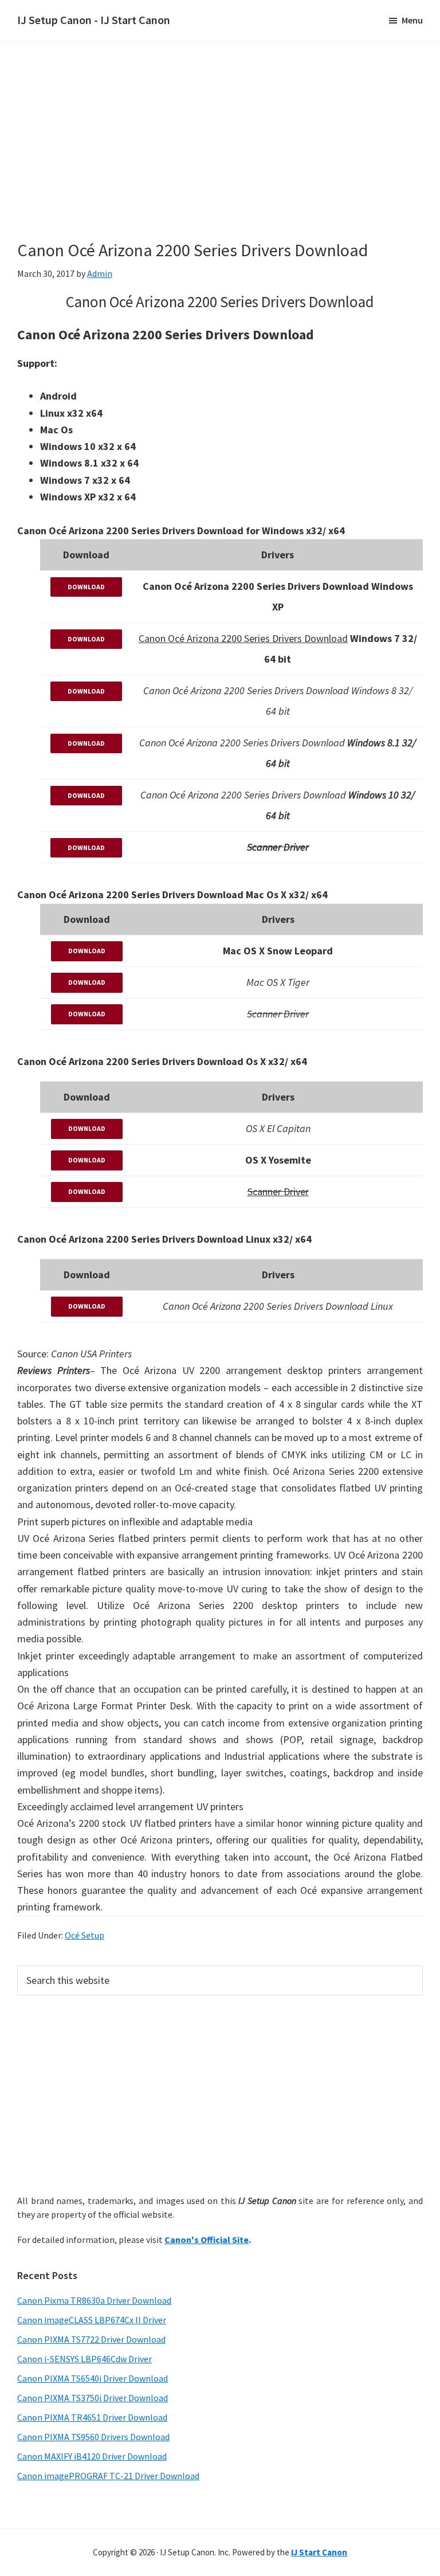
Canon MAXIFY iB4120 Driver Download (92, 2456)
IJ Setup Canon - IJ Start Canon (94, 20)
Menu (412, 20)
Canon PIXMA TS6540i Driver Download (93, 2378)
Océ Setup (85, 1935)
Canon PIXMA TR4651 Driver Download (92, 2417)
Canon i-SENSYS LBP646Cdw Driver (85, 2359)
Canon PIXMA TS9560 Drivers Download (93, 2437)
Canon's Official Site (207, 2240)
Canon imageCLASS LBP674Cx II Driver (92, 2320)
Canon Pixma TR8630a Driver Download (94, 2300)
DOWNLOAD (86, 587)
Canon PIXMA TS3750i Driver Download (93, 2398)
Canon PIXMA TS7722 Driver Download (91, 2339)
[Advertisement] (218, 159)
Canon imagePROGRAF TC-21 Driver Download (108, 2476)
